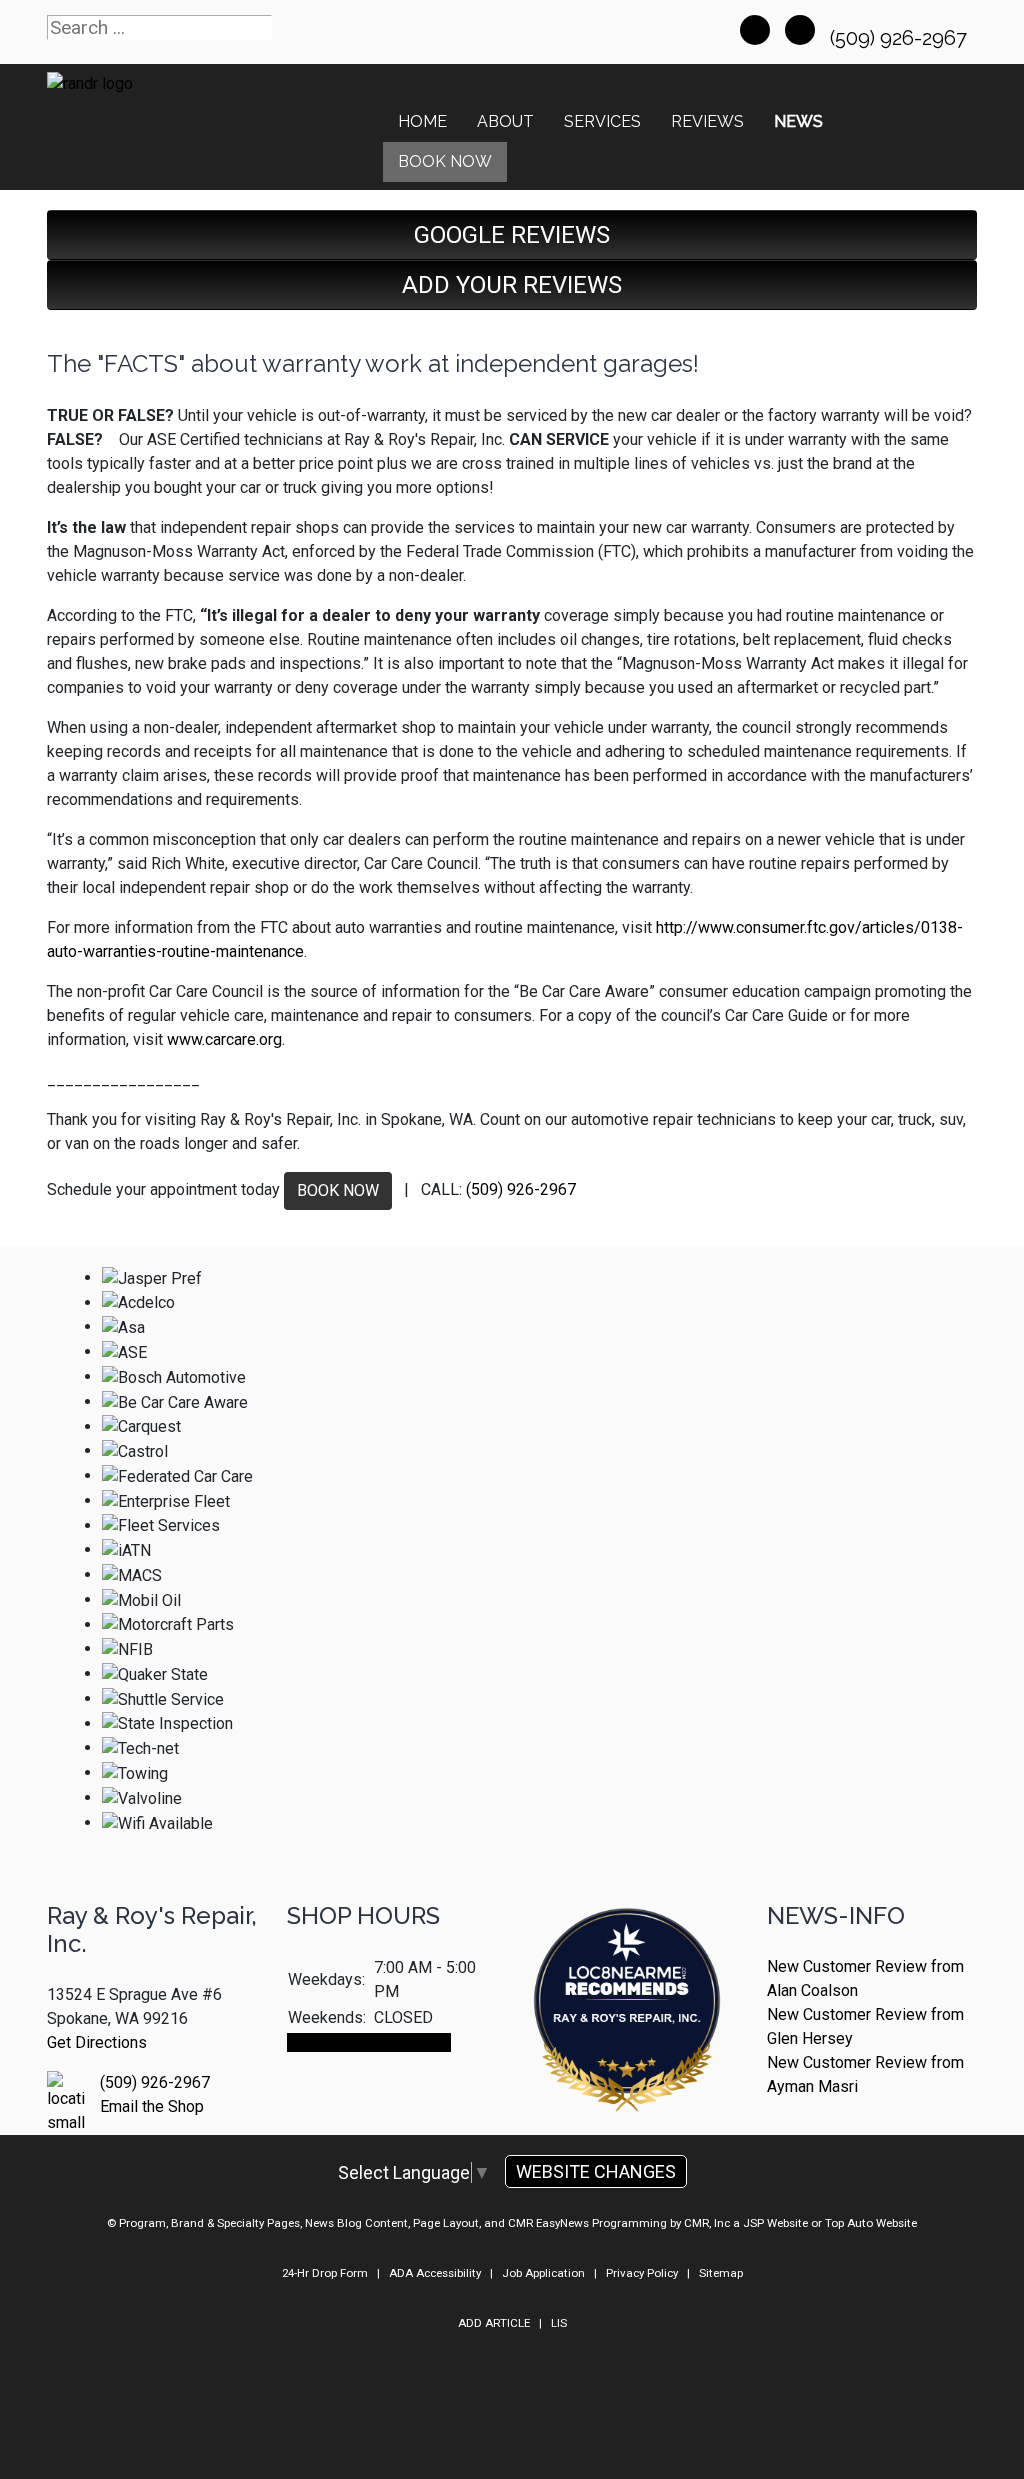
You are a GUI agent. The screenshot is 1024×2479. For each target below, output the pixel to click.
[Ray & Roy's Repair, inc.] (627, 2065)
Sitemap (721, 2273)
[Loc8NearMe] (627, 1956)
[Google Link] (800, 30)
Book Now (445, 161)
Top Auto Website (871, 2223)
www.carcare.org (224, 1039)
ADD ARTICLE (494, 2323)
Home (422, 121)
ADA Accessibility (435, 2273)
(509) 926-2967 (901, 38)
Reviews (707, 121)
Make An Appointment (369, 2042)
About (505, 121)
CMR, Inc (707, 2223)
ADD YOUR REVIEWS (512, 285)
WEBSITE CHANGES (596, 2171)
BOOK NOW (338, 1190)
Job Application (543, 2273)
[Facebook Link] (755, 30)
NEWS (798, 121)
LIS (559, 2323)
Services (602, 121)
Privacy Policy (642, 2273)
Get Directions (97, 2042)
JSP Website (775, 2223)
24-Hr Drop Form (325, 2273)
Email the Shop (152, 2106)
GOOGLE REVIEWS (512, 235)
